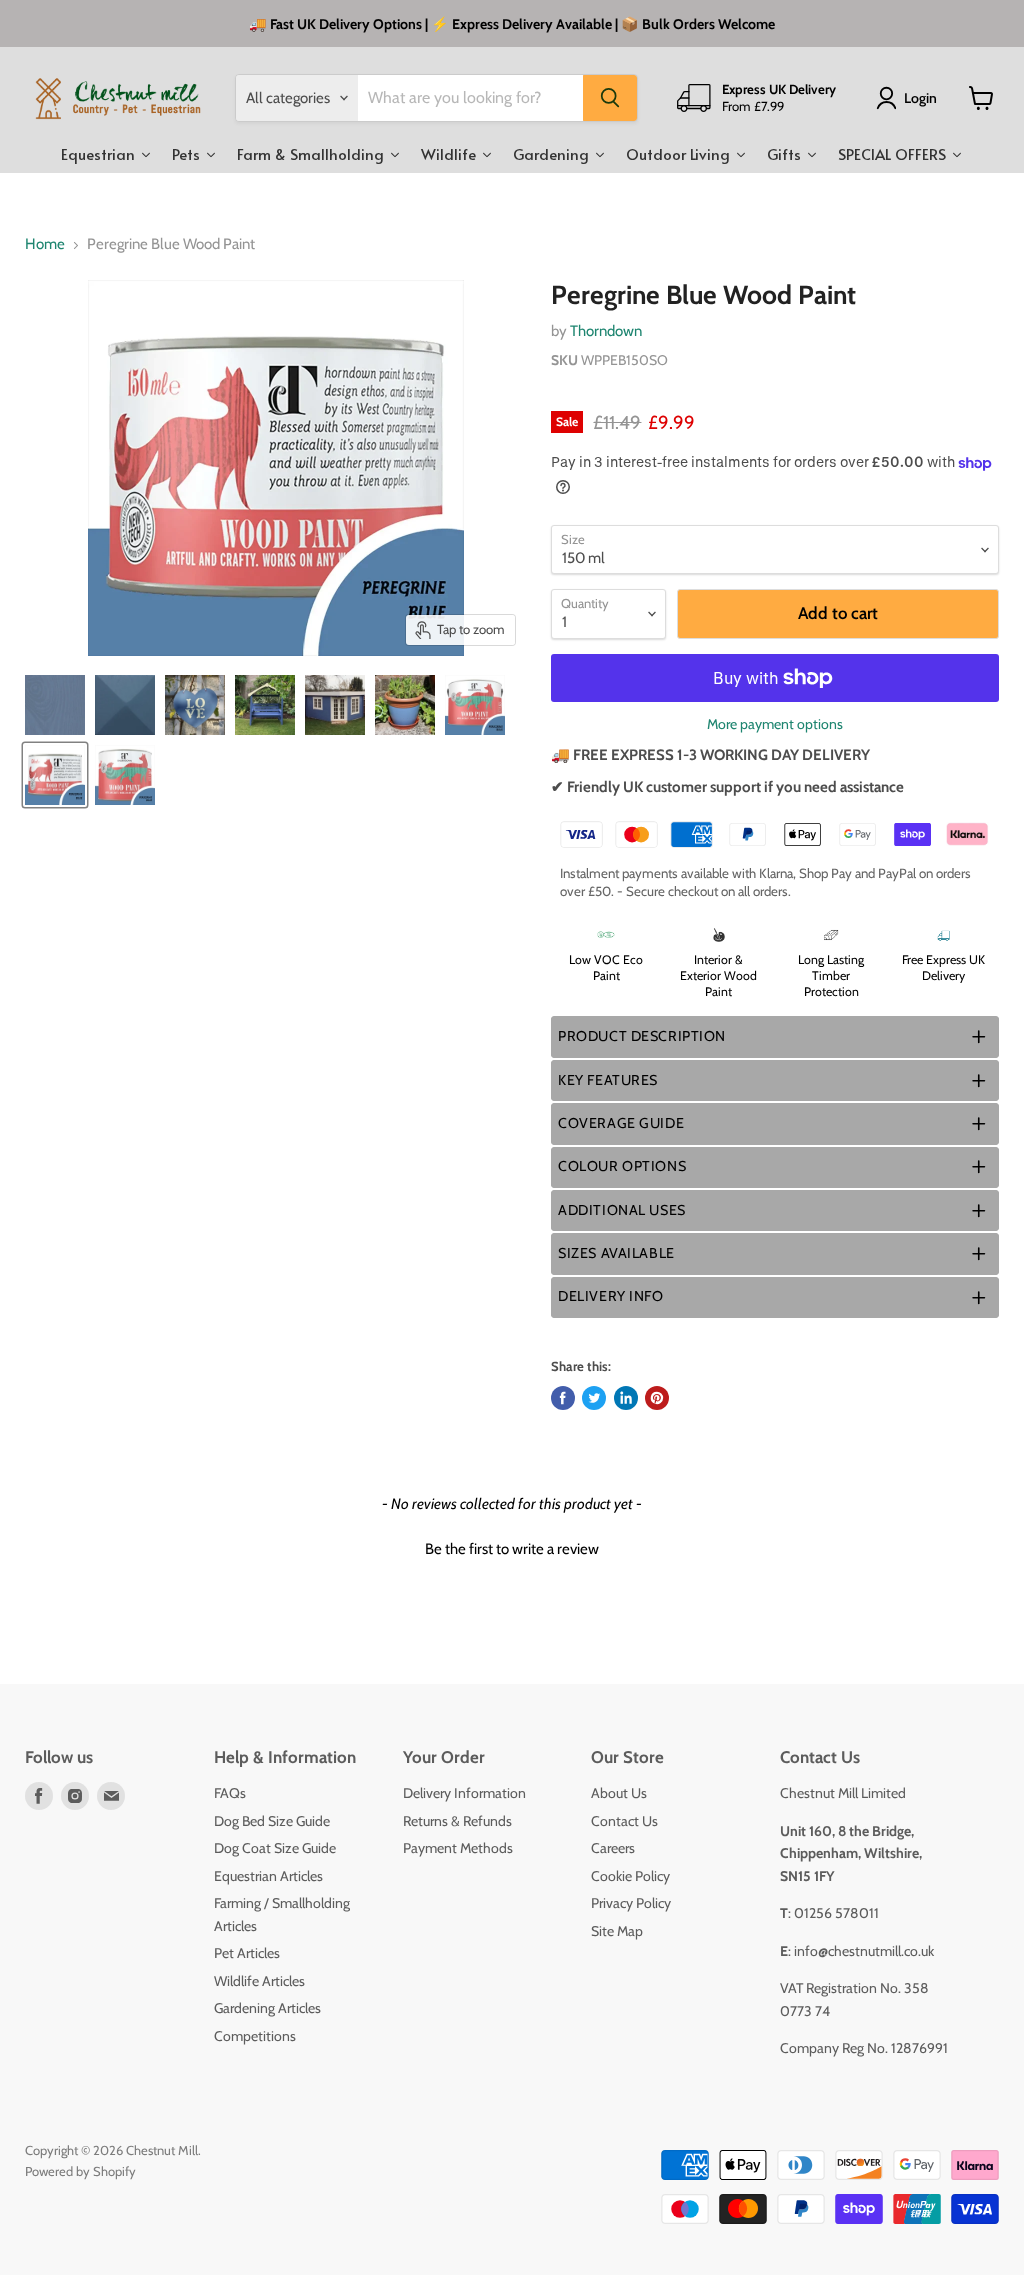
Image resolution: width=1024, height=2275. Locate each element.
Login (920, 98)
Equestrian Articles (268, 1876)
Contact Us (624, 1821)
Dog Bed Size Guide (272, 1821)
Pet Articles (247, 1953)
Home (45, 244)
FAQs (230, 1793)
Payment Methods (458, 1848)
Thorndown (606, 331)
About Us (619, 1793)
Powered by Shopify (80, 2171)
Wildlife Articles (259, 1981)
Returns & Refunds (457, 1821)
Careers (613, 1848)
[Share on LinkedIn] (626, 1398)
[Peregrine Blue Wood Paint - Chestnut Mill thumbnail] (55, 705)
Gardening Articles (267, 2008)
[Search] (610, 98)
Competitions (255, 2036)
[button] (775, 1036)
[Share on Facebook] (563, 1398)
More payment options (775, 724)
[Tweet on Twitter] (594, 1398)
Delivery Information (464, 1793)
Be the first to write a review (512, 1549)
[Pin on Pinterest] (657, 1398)
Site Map (617, 1931)
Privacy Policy (631, 1903)
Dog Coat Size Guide (275, 1848)
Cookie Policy (630, 1876)
